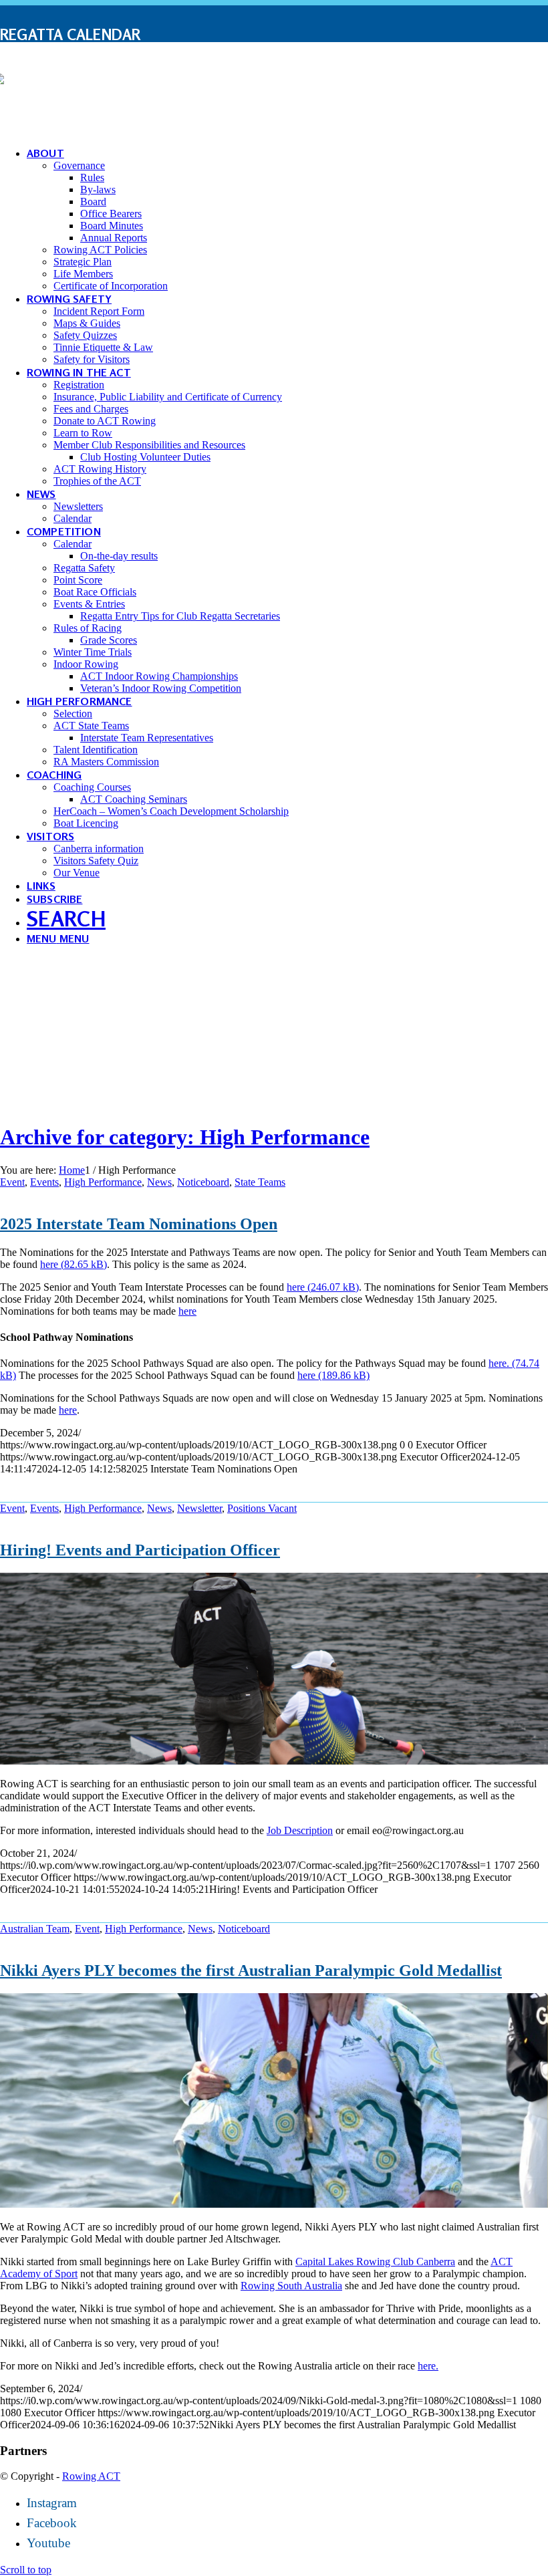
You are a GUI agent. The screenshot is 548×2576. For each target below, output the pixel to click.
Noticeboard (203, 1182)
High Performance (103, 1182)
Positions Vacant (262, 1508)
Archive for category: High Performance (185, 1137)
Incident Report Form (85, 73)
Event (12, 1182)
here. (428, 2366)
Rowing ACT (91, 2476)
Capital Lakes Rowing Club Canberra (375, 2262)
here (49, 1264)
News (159, 1182)
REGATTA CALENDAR (71, 34)
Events (44, 1182)
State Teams (260, 1182)
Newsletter (199, 1508)
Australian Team (35, 1929)
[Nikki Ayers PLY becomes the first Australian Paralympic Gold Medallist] (274, 2204)
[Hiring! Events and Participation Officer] (274, 1761)
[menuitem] (274, 35)
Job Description (300, 1830)
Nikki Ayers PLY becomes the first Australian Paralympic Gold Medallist (251, 1970)
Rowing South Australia (291, 2286)
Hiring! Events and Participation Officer (140, 1550)
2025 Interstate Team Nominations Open (139, 1224)
